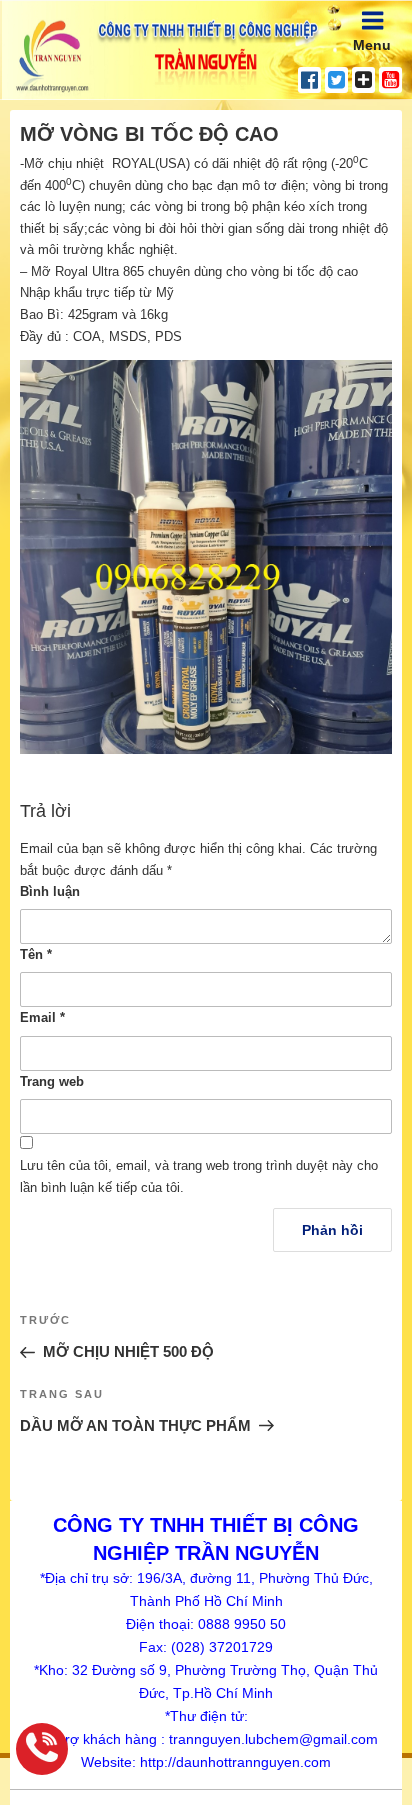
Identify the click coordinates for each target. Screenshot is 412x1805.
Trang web (52, 1081)
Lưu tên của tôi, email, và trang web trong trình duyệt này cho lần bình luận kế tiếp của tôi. (199, 1176)
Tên (36, 954)
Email (42, 1017)
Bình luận (50, 891)
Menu (372, 45)
